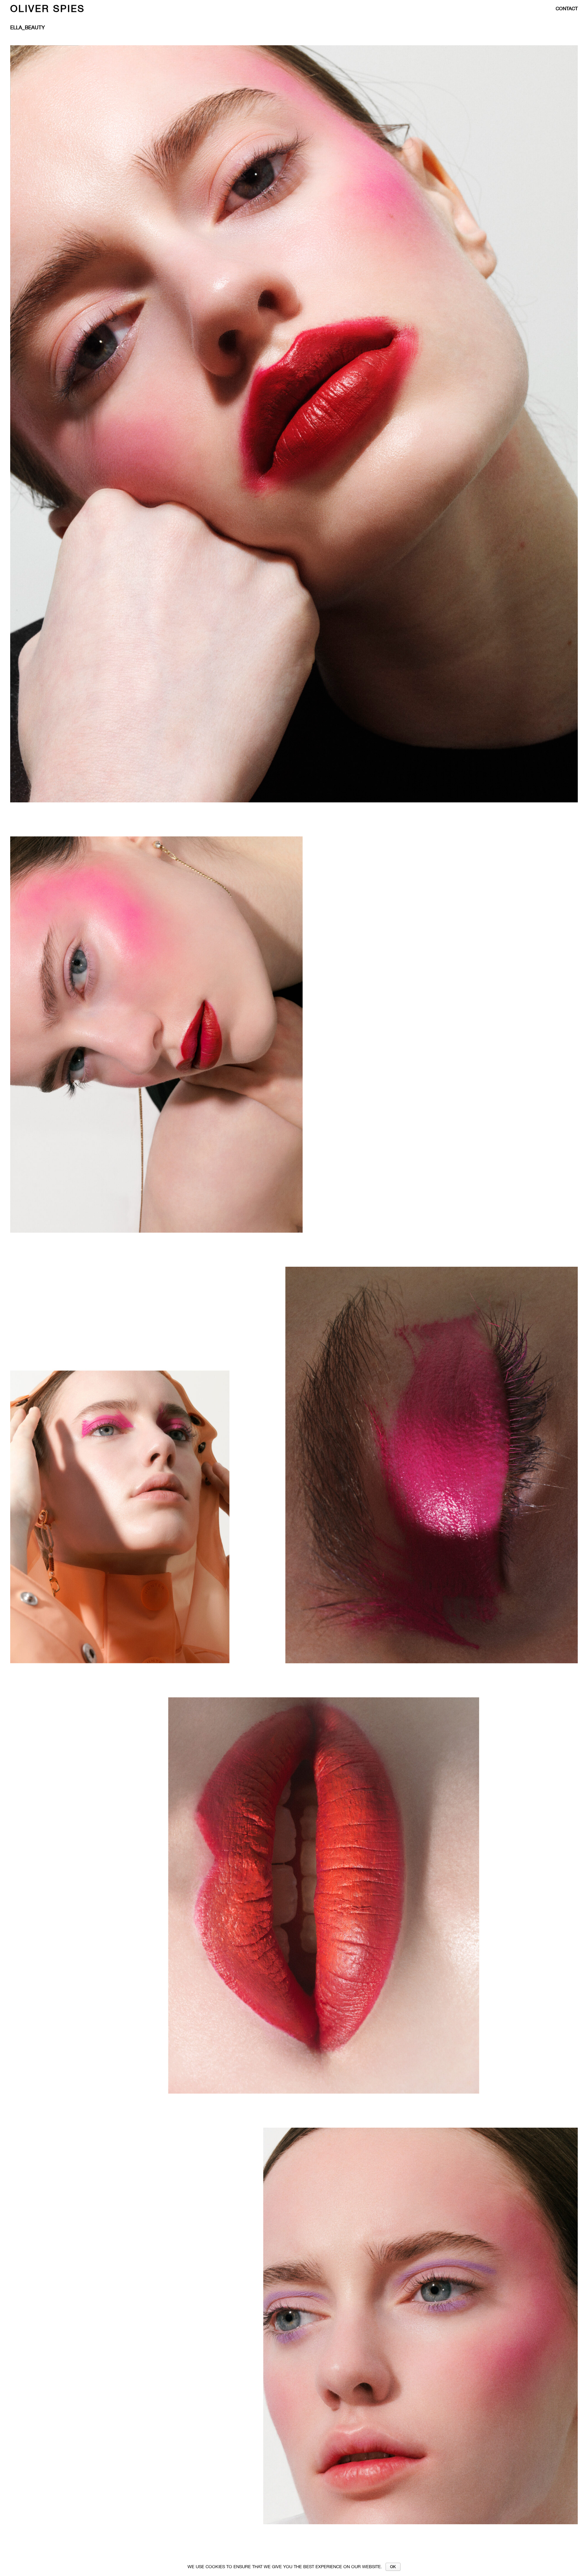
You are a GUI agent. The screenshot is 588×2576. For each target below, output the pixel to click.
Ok (393, 2567)
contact (567, 9)
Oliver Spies (47, 8)
